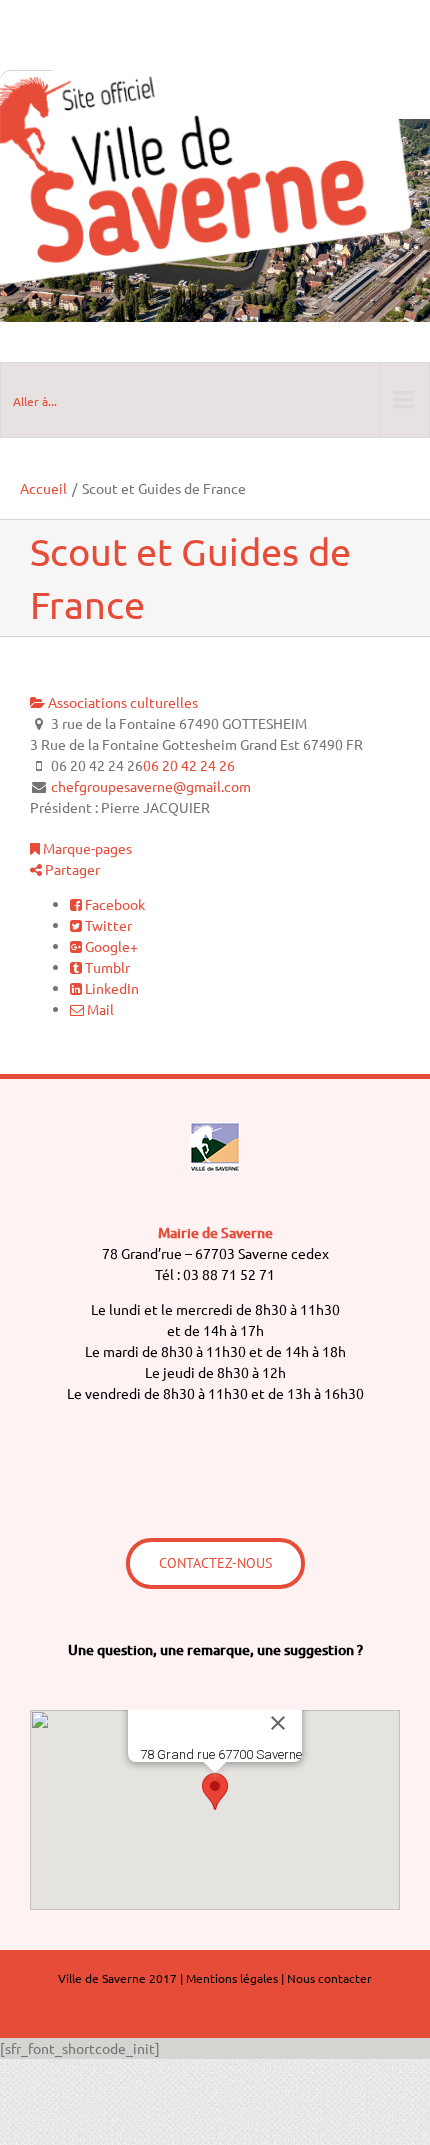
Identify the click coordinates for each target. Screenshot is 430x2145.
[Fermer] (278, 1723)
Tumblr (106, 967)
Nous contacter (329, 1978)
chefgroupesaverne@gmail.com (151, 786)
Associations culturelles (121, 702)
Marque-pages (86, 848)
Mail (99, 1009)
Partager (71, 869)
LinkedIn (110, 988)
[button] (215, 1791)
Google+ (110, 946)
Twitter (107, 925)
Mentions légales (232, 1978)
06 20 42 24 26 (189, 765)
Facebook (113, 904)
